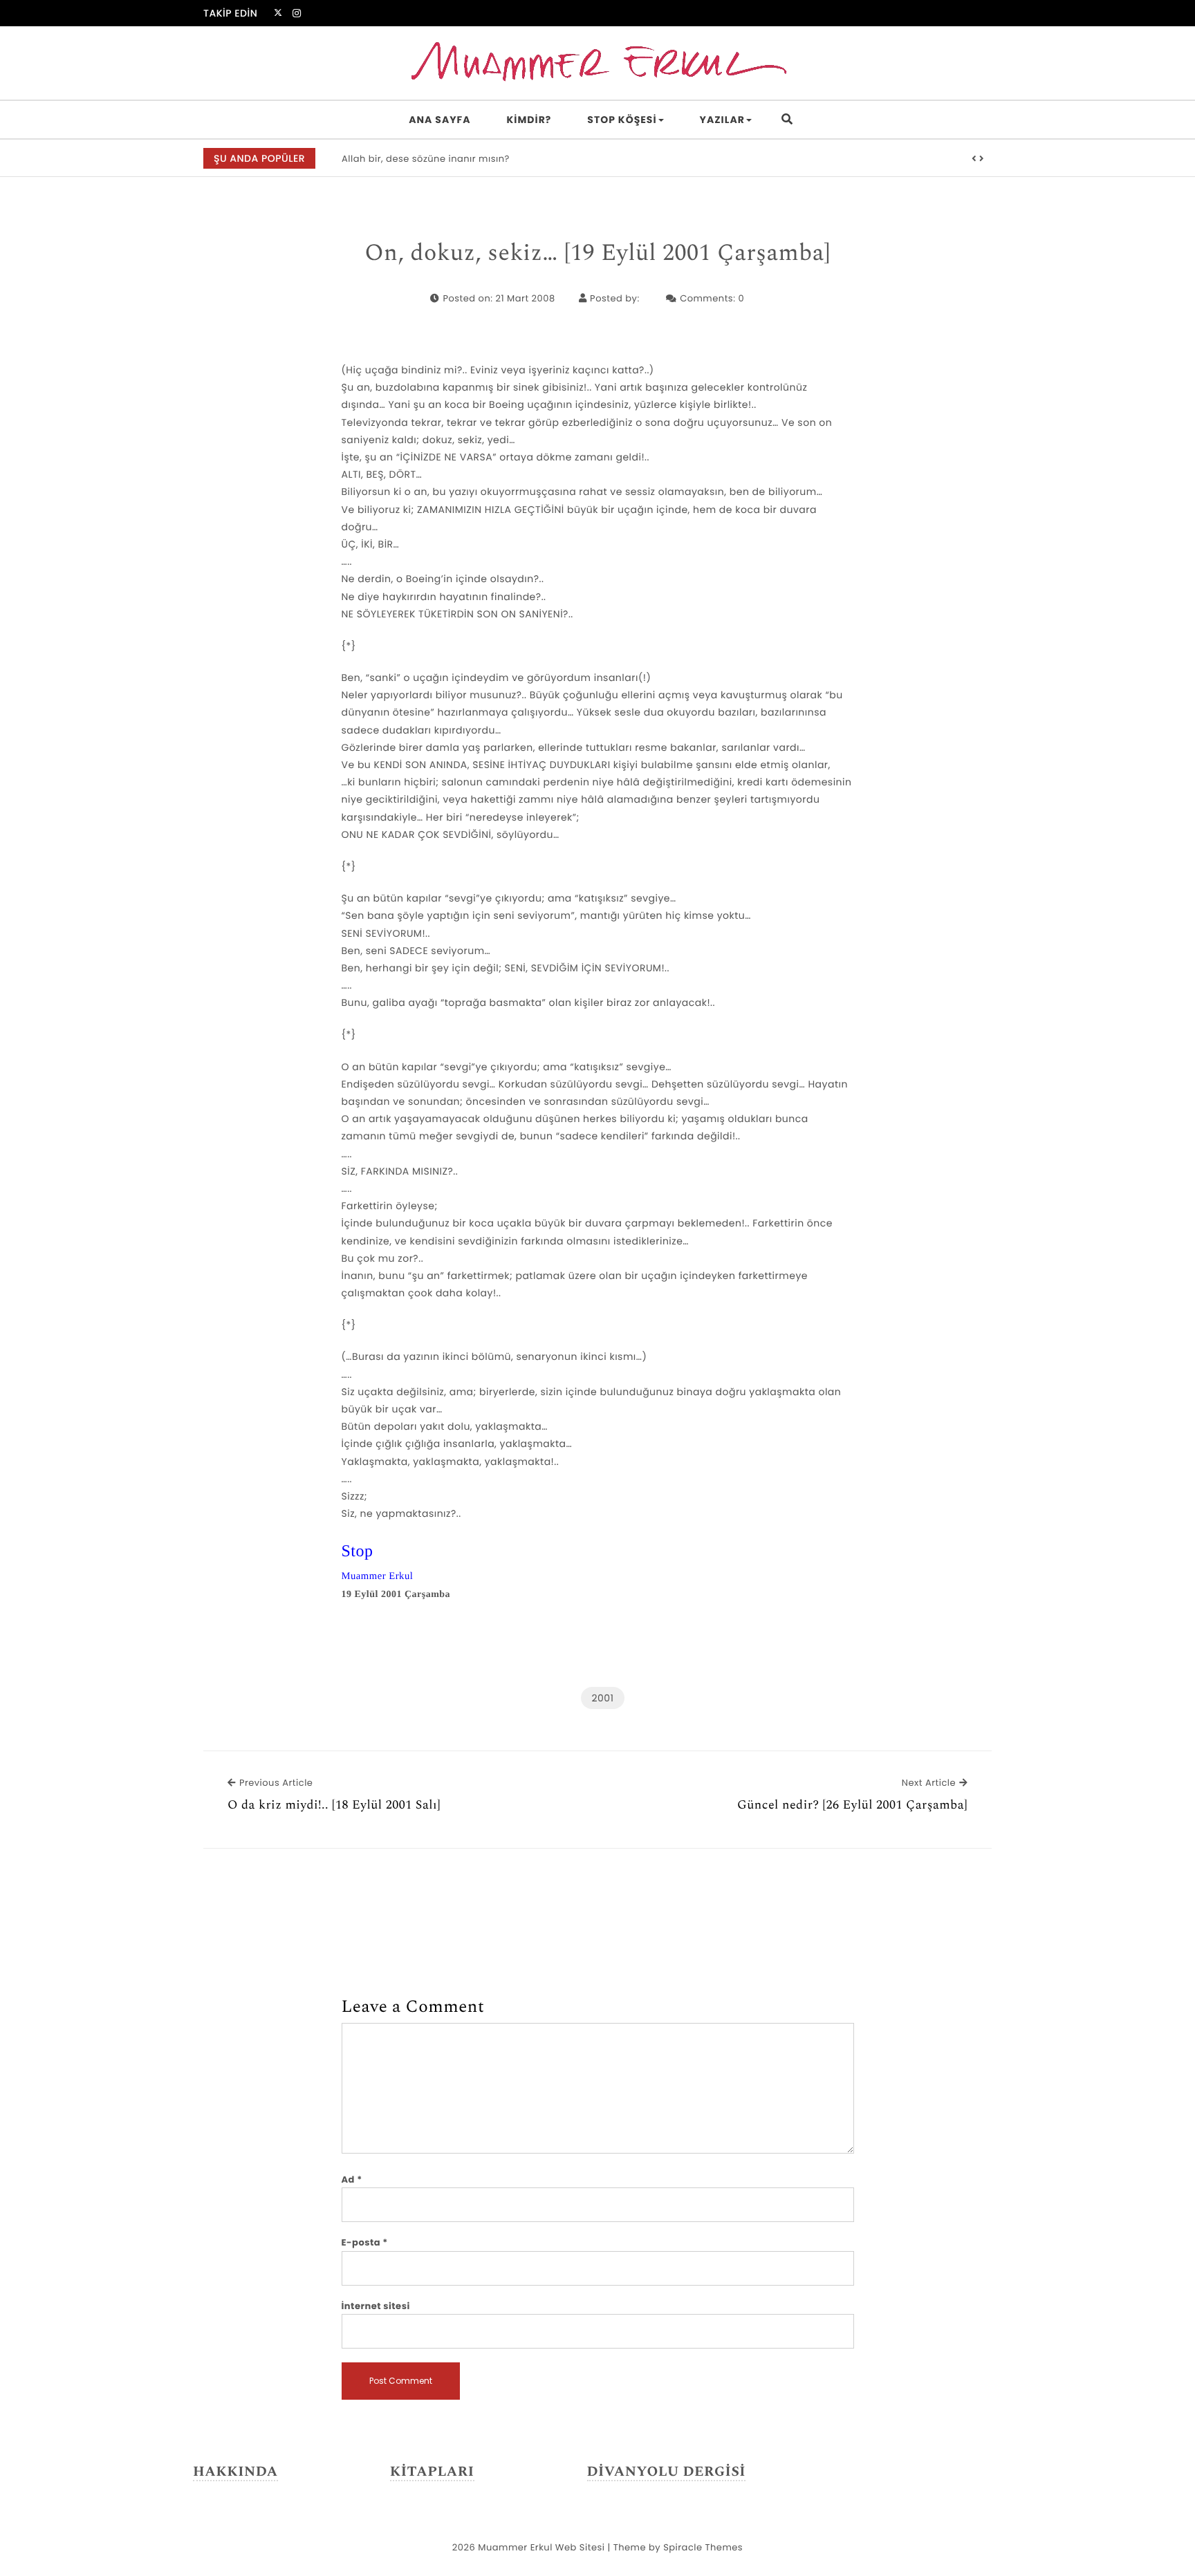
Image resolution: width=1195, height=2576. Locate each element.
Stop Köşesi (622, 120)
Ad (352, 2180)
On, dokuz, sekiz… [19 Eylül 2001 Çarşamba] (597, 254)
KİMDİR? (529, 120)
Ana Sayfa (439, 120)
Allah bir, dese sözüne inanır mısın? (426, 159)
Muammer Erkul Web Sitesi (541, 2547)
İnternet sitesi (376, 2306)
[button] (974, 159)
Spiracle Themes (703, 2547)
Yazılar (722, 120)
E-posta (365, 2242)
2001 (602, 1698)
